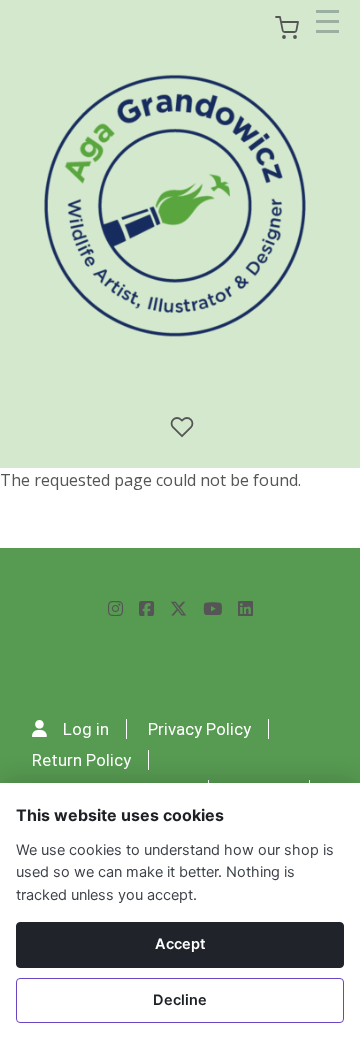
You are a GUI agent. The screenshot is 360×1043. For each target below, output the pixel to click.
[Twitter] (178, 609)
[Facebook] (146, 609)
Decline (180, 1000)
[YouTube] (212, 609)
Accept (180, 944)
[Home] (176, 207)
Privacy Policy (199, 729)
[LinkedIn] (245, 609)
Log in (86, 729)
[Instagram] (115, 609)
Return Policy (81, 760)
